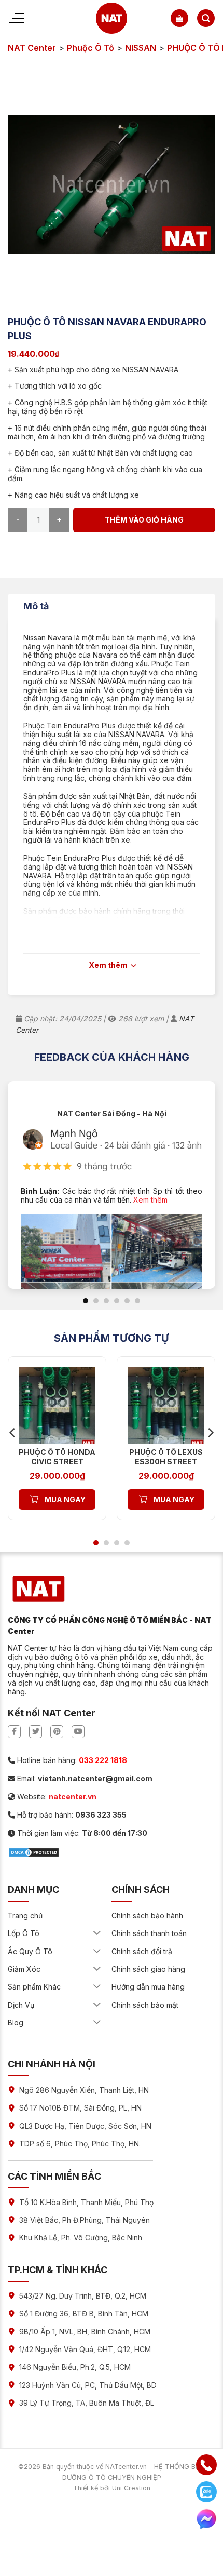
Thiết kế (86, 2488)
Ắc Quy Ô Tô (30, 1951)
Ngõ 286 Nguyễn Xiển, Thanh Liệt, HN (84, 2090)
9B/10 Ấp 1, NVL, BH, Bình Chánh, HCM (85, 2332)
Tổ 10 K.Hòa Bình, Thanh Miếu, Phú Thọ (86, 2202)
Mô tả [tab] (36, 606)
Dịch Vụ (21, 2005)
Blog (16, 2023)
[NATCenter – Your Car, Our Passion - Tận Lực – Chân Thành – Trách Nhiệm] (112, 18)
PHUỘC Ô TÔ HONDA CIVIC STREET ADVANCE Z (57, 1461)
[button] (179, 18)
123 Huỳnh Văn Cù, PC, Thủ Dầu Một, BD (88, 2385)
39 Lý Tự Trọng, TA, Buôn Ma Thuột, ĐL (87, 2403)
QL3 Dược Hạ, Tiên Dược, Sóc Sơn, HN (85, 2126)
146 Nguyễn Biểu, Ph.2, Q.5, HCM (75, 2367)
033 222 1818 (103, 1760)
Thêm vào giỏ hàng (144, 520)
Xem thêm (150, 1200)
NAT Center (32, 48)
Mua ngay (65, 1499)
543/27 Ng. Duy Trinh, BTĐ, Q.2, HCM (83, 2296)
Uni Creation (131, 2488)
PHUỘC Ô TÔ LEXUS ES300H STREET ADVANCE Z (166, 1461)
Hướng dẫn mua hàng (148, 1987)
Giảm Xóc (24, 1969)
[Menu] (16, 18)
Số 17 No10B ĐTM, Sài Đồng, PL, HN (80, 2108)
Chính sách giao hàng (148, 1969)
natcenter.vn (73, 1797)
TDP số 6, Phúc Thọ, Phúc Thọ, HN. (80, 2144)
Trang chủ (25, 1916)
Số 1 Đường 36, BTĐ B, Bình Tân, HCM (84, 2313)
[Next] (210, 1432)
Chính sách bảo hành (147, 1916)
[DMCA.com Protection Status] (34, 1851)
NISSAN (141, 48)
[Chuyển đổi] (97, 1933)
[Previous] (13, 1432)
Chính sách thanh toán (149, 1933)
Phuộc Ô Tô (90, 48)
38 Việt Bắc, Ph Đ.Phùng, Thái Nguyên (85, 2220)
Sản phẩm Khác (34, 1987)
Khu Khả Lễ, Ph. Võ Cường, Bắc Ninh (81, 2238)
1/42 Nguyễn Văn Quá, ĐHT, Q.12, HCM (85, 2349)
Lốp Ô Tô (24, 1933)
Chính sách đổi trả (142, 1951)
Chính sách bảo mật (145, 2005)
